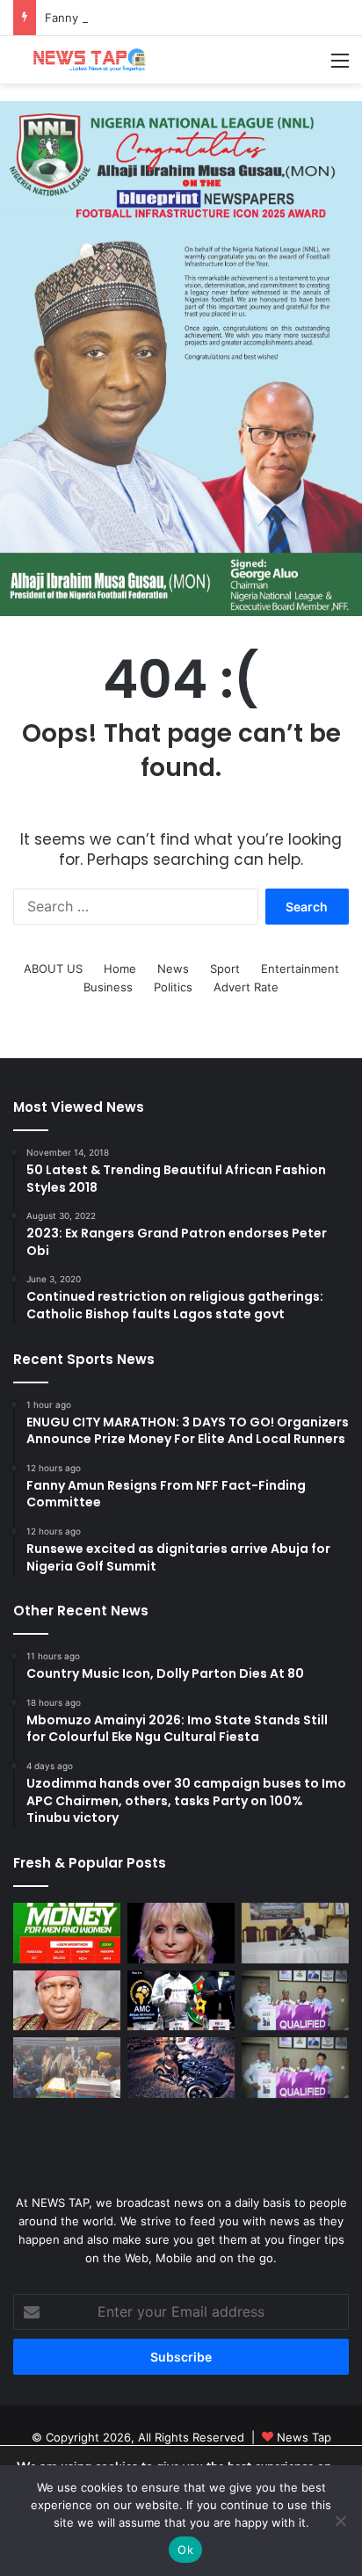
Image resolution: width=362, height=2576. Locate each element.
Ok (185, 2550)
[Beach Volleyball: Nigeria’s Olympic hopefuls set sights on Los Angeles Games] (295, 2068)
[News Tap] (83, 60)
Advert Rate (246, 987)
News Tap (304, 2437)
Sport (225, 969)
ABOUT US (53, 969)
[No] (340, 2521)
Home (120, 969)
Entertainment (300, 969)
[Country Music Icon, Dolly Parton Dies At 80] (181, 1933)
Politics (173, 987)
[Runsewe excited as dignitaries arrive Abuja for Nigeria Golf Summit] (67, 2001)
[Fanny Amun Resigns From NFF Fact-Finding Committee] (295, 1933)
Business (108, 987)
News (173, 969)
